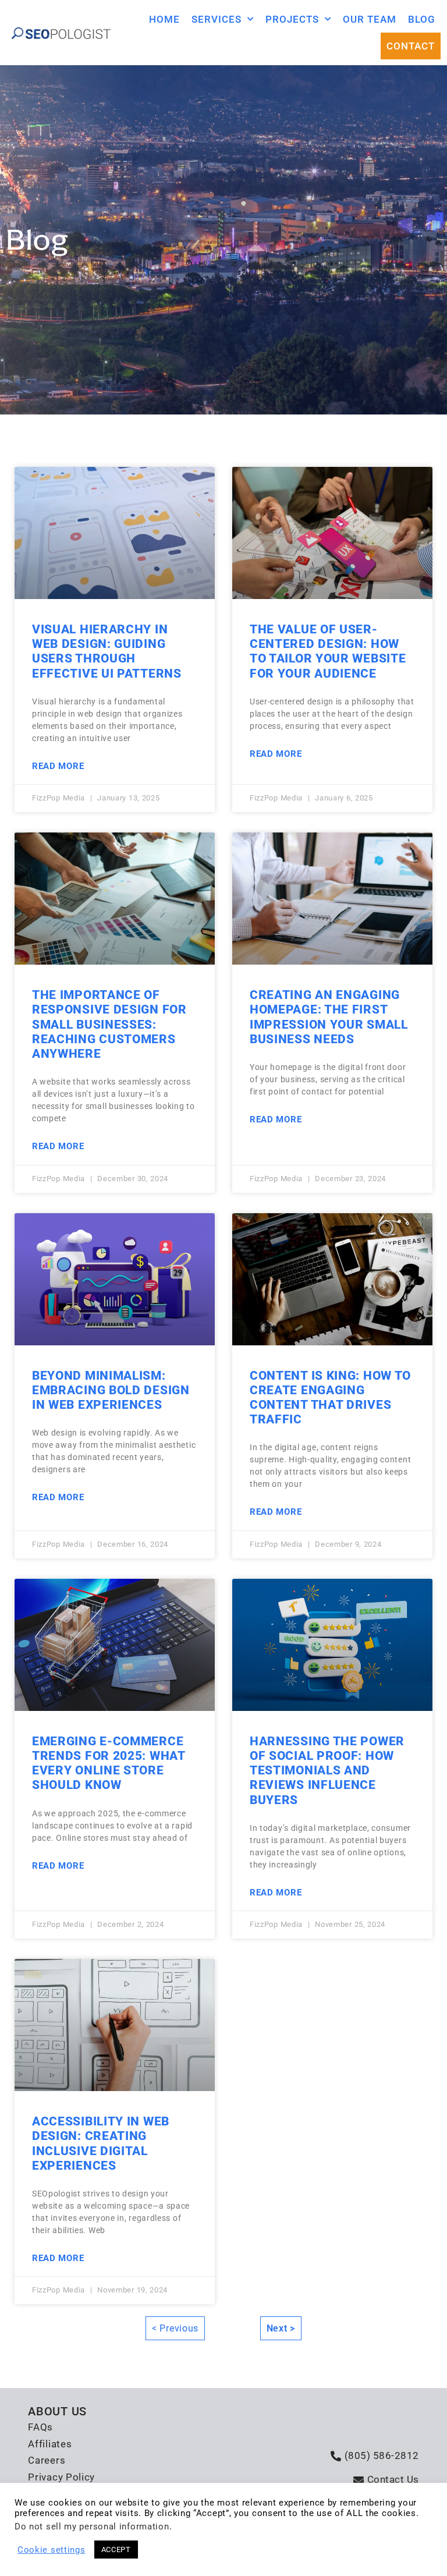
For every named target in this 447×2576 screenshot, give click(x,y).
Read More (58, 766)
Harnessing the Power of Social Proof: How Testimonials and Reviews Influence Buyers (327, 1771)
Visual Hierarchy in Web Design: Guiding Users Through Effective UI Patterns (107, 651)
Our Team (370, 19)
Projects (292, 19)
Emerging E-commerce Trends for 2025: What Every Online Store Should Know (109, 1763)
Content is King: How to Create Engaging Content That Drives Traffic (330, 1398)
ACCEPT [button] (116, 2550)
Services (217, 19)
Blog (422, 19)
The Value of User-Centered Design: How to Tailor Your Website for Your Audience (328, 651)
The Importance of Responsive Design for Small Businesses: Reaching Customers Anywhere (109, 1024)
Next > (281, 2328)
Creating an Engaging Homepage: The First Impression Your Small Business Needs (329, 1017)
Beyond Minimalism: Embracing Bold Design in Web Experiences (111, 1390)
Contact (411, 46)
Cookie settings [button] (52, 2550)
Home (164, 19)
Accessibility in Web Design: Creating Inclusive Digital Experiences (101, 2143)
